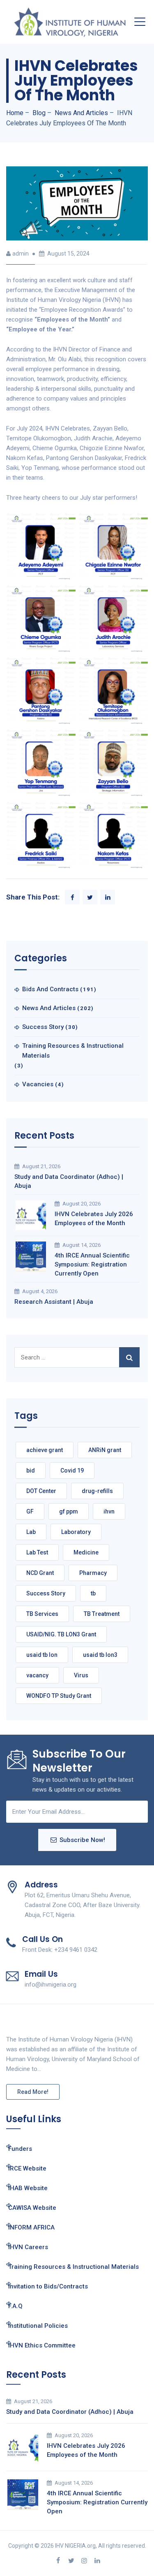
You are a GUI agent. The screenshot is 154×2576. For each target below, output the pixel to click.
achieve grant (45, 1450)
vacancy (37, 1675)
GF (30, 1511)
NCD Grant (40, 1573)
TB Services (42, 1614)
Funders (20, 2149)
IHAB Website (28, 2188)
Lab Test (37, 1552)
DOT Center (41, 1491)
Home (15, 113)
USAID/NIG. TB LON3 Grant (61, 1634)
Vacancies (38, 1084)
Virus (81, 1675)
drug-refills (97, 1491)
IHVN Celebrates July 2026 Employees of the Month (94, 1219)
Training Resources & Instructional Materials (73, 1051)
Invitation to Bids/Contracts (48, 2286)
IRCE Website (27, 2168)
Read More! (33, 2092)
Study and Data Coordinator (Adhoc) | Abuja (69, 1181)
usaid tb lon (42, 1655)
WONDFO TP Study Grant (59, 1696)
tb (93, 1593)
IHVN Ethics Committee (42, 2345)
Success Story (43, 1027)
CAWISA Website (32, 2208)
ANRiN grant (105, 1450)
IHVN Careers (28, 2247)
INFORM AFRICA (31, 2227)
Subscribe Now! (82, 1840)
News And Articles (49, 1008)
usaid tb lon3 (100, 1655)
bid (31, 1470)
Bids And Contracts (50, 989)
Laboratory (76, 1532)
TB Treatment (102, 1614)
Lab (31, 1532)
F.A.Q (15, 2306)
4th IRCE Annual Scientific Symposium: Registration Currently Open (92, 1264)
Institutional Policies (38, 2326)
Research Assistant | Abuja (54, 1302)
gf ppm (69, 1511)
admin (21, 254)
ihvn (109, 1511)
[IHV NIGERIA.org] (70, 22)
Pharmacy (93, 1573)
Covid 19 (72, 1470)
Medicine (86, 1552)
